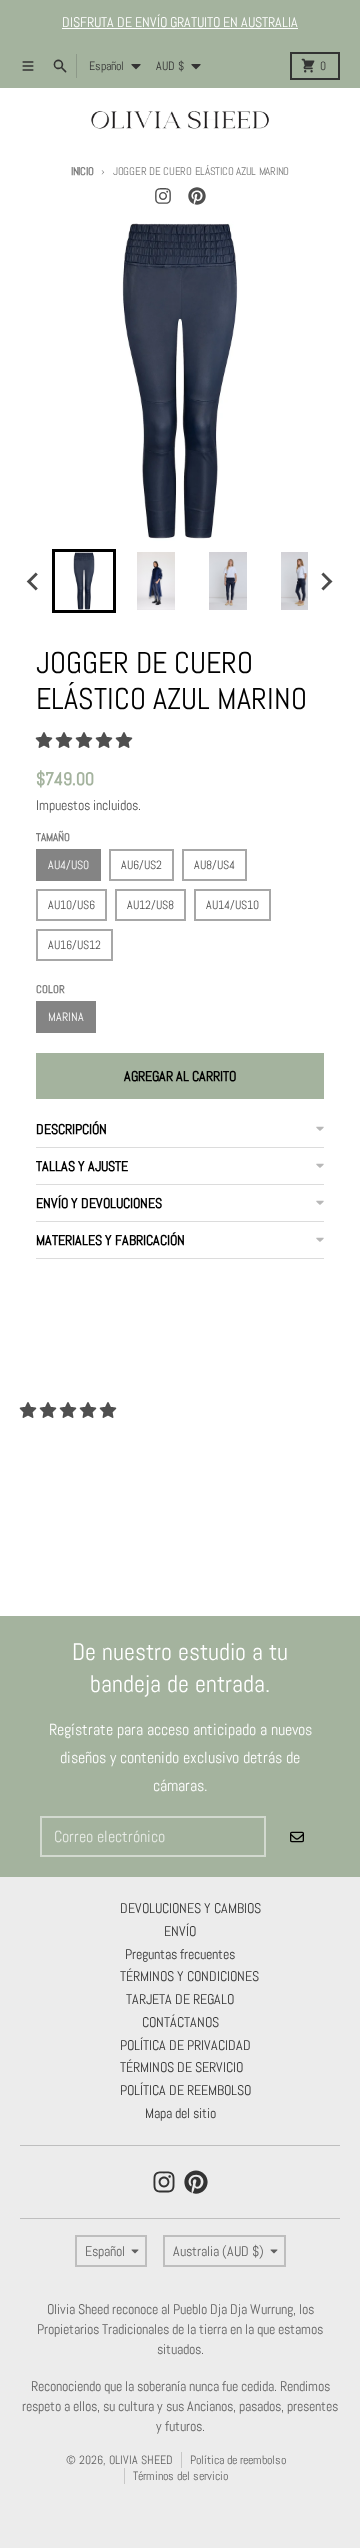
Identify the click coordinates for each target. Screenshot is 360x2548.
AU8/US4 (214, 865)
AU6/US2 (141, 865)
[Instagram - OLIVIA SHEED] (163, 196)
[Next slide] (326, 581)
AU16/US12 (74, 945)
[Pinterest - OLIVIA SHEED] (197, 196)
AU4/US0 (68, 865)
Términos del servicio (180, 2476)
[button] (84, 581)
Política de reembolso (238, 2460)
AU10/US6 (71, 905)
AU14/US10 (232, 905)
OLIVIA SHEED (141, 2460)
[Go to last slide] (34, 581)
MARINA (66, 1017)
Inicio (82, 171)
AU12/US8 (150, 905)
